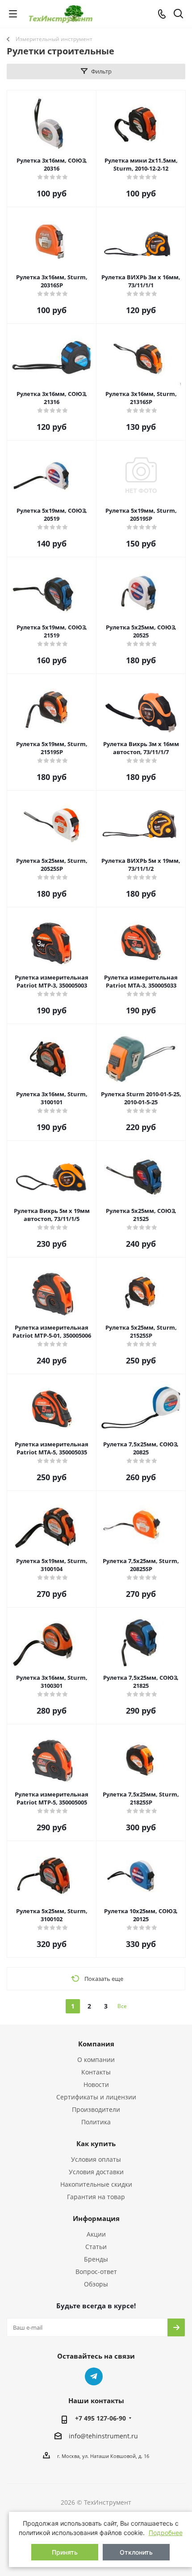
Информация (96, 2218)
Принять (65, 2552)
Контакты (96, 2072)
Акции (96, 2234)
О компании (96, 2060)
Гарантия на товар (96, 2197)
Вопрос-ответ (96, 2272)
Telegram (94, 2376)
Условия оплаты (96, 2159)
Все (122, 2006)
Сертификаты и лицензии (96, 2097)
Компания (96, 2044)
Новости (96, 2084)
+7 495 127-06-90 (100, 2418)
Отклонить (136, 2552)
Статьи (96, 2247)
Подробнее (166, 2533)
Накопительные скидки (96, 2184)
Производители (96, 2109)
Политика (96, 2122)
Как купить (96, 2143)
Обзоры (96, 2284)
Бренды (96, 2259)
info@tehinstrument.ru (103, 2436)
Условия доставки (96, 2172)
